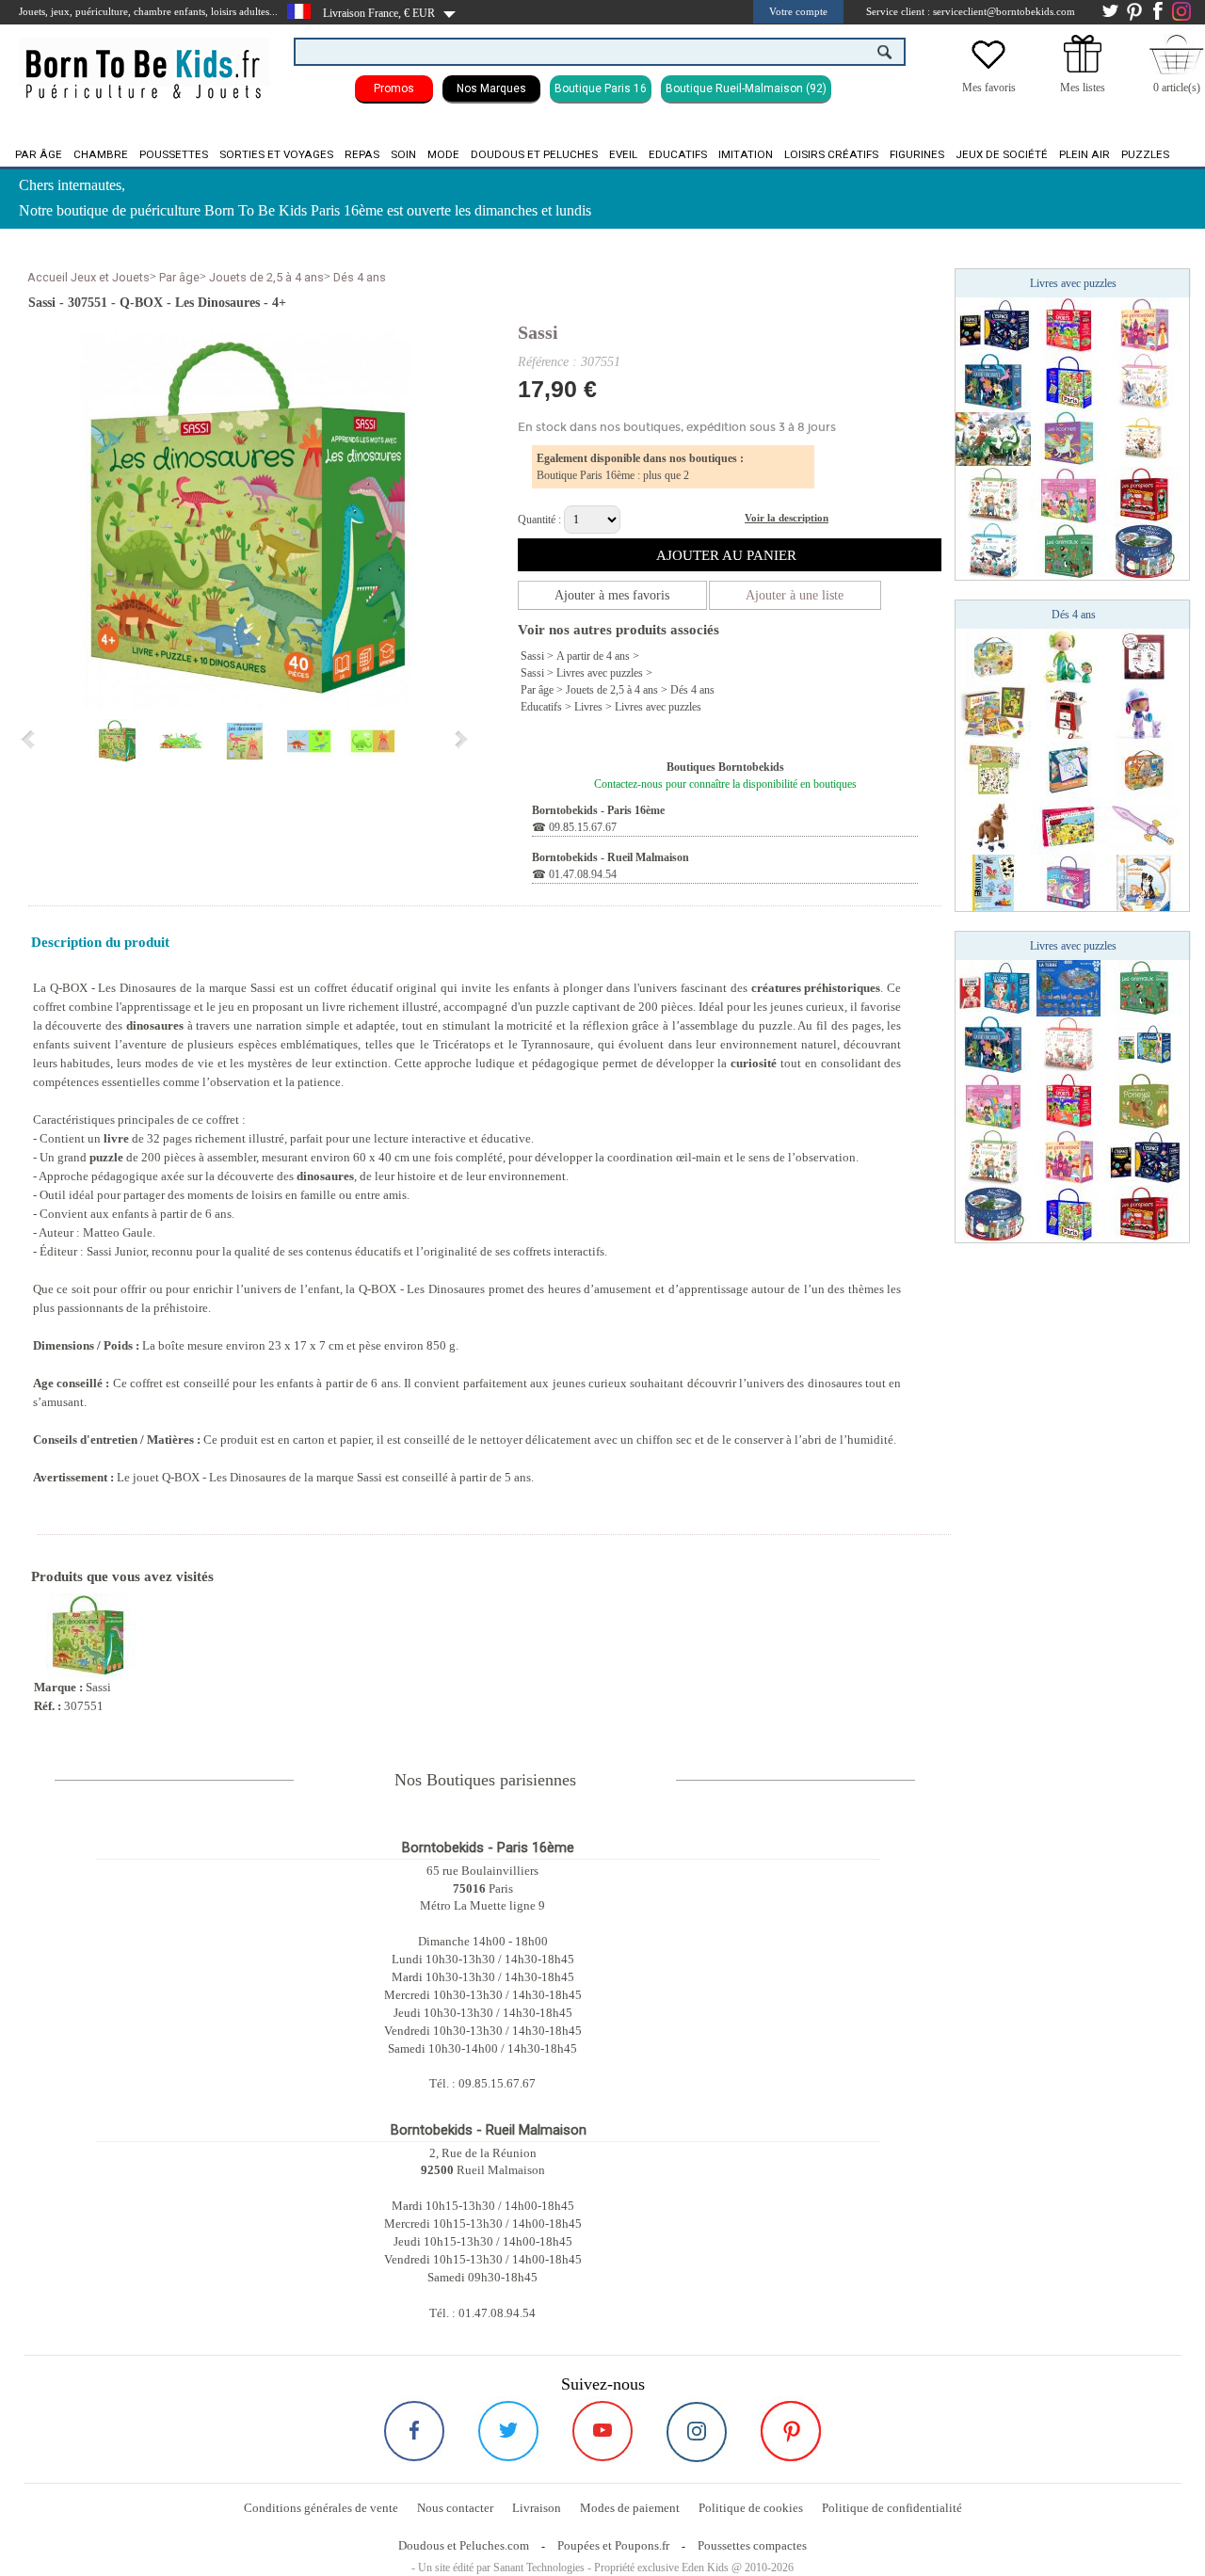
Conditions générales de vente (321, 2508)
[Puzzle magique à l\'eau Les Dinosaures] (993, 438)
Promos (394, 88)
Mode (443, 154)
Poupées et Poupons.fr (613, 2545)
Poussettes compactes (752, 2545)
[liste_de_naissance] (1083, 69)
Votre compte (798, 11)
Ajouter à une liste (795, 595)
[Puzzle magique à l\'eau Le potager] (993, 494)
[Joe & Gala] (1144, 712)
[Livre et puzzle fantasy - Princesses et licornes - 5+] (1068, 494)
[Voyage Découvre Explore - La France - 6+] (1144, 1044)
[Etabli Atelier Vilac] (1068, 712)
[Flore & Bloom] (1068, 656)
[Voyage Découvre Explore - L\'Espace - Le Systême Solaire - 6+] (993, 325)
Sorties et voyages (276, 154)
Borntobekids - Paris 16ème (598, 810)
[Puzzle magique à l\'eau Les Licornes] (1144, 381)
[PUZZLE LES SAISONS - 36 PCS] (993, 656)
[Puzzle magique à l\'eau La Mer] (993, 551)
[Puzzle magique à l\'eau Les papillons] (1144, 438)
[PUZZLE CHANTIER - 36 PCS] (1144, 769)
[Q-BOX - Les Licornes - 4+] (1068, 438)
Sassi (538, 332)
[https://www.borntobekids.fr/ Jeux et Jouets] (145, 62)
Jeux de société (1002, 154)
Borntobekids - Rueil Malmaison (611, 857)
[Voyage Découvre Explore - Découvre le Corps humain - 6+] (993, 987)
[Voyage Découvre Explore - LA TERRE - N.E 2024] (1068, 987)
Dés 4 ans (360, 277)
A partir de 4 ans (593, 656)
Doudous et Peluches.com (464, 2545)
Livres (588, 707)
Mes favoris (989, 88)
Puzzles (1145, 154)
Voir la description (787, 518)
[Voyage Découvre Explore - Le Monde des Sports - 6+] (1068, 325)
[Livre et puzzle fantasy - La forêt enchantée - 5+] (993, 381)
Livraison (537, 2508)
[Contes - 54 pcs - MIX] (1068, 825)
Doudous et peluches (534, 154)
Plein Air (1084, 154)
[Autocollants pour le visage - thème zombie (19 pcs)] (1144, 656)
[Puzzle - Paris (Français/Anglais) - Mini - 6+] (1068, 381)
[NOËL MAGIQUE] (1144, 551)
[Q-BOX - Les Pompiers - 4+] (1144, 494)
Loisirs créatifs (831, 154)
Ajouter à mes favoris (612, 595)
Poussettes (174, 154)
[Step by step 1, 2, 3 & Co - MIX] (1068, 769)
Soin (403, 154)
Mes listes (1083, 88)
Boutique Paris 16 (601, 88)
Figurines (917, 154)
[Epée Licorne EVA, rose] (1144, 825)
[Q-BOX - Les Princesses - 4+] (1144, 325)
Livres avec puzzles (600, 673)
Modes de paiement (630, 2508)
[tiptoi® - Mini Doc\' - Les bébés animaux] (1144, 882)
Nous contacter (455, 2508)
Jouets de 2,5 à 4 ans (266, 277)
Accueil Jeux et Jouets (88, 277)
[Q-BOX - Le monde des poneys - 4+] (1144, 1100)
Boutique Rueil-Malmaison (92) (746, 88)
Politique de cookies (751, 2508)
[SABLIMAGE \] (993, 712)
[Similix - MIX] (993, 882)
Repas (362, 154)
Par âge (39, 154)
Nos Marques (491, 88)
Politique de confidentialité (892, 2508)
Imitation (746, 154)
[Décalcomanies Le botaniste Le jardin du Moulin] (993, 769)
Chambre (101, 154)
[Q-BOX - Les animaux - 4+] (1068, 551)
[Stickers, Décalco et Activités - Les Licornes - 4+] (1068, 882)
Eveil (623, 154)
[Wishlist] (988, 69)
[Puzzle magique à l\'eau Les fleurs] (1068, 1044)
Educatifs (678, 154)
